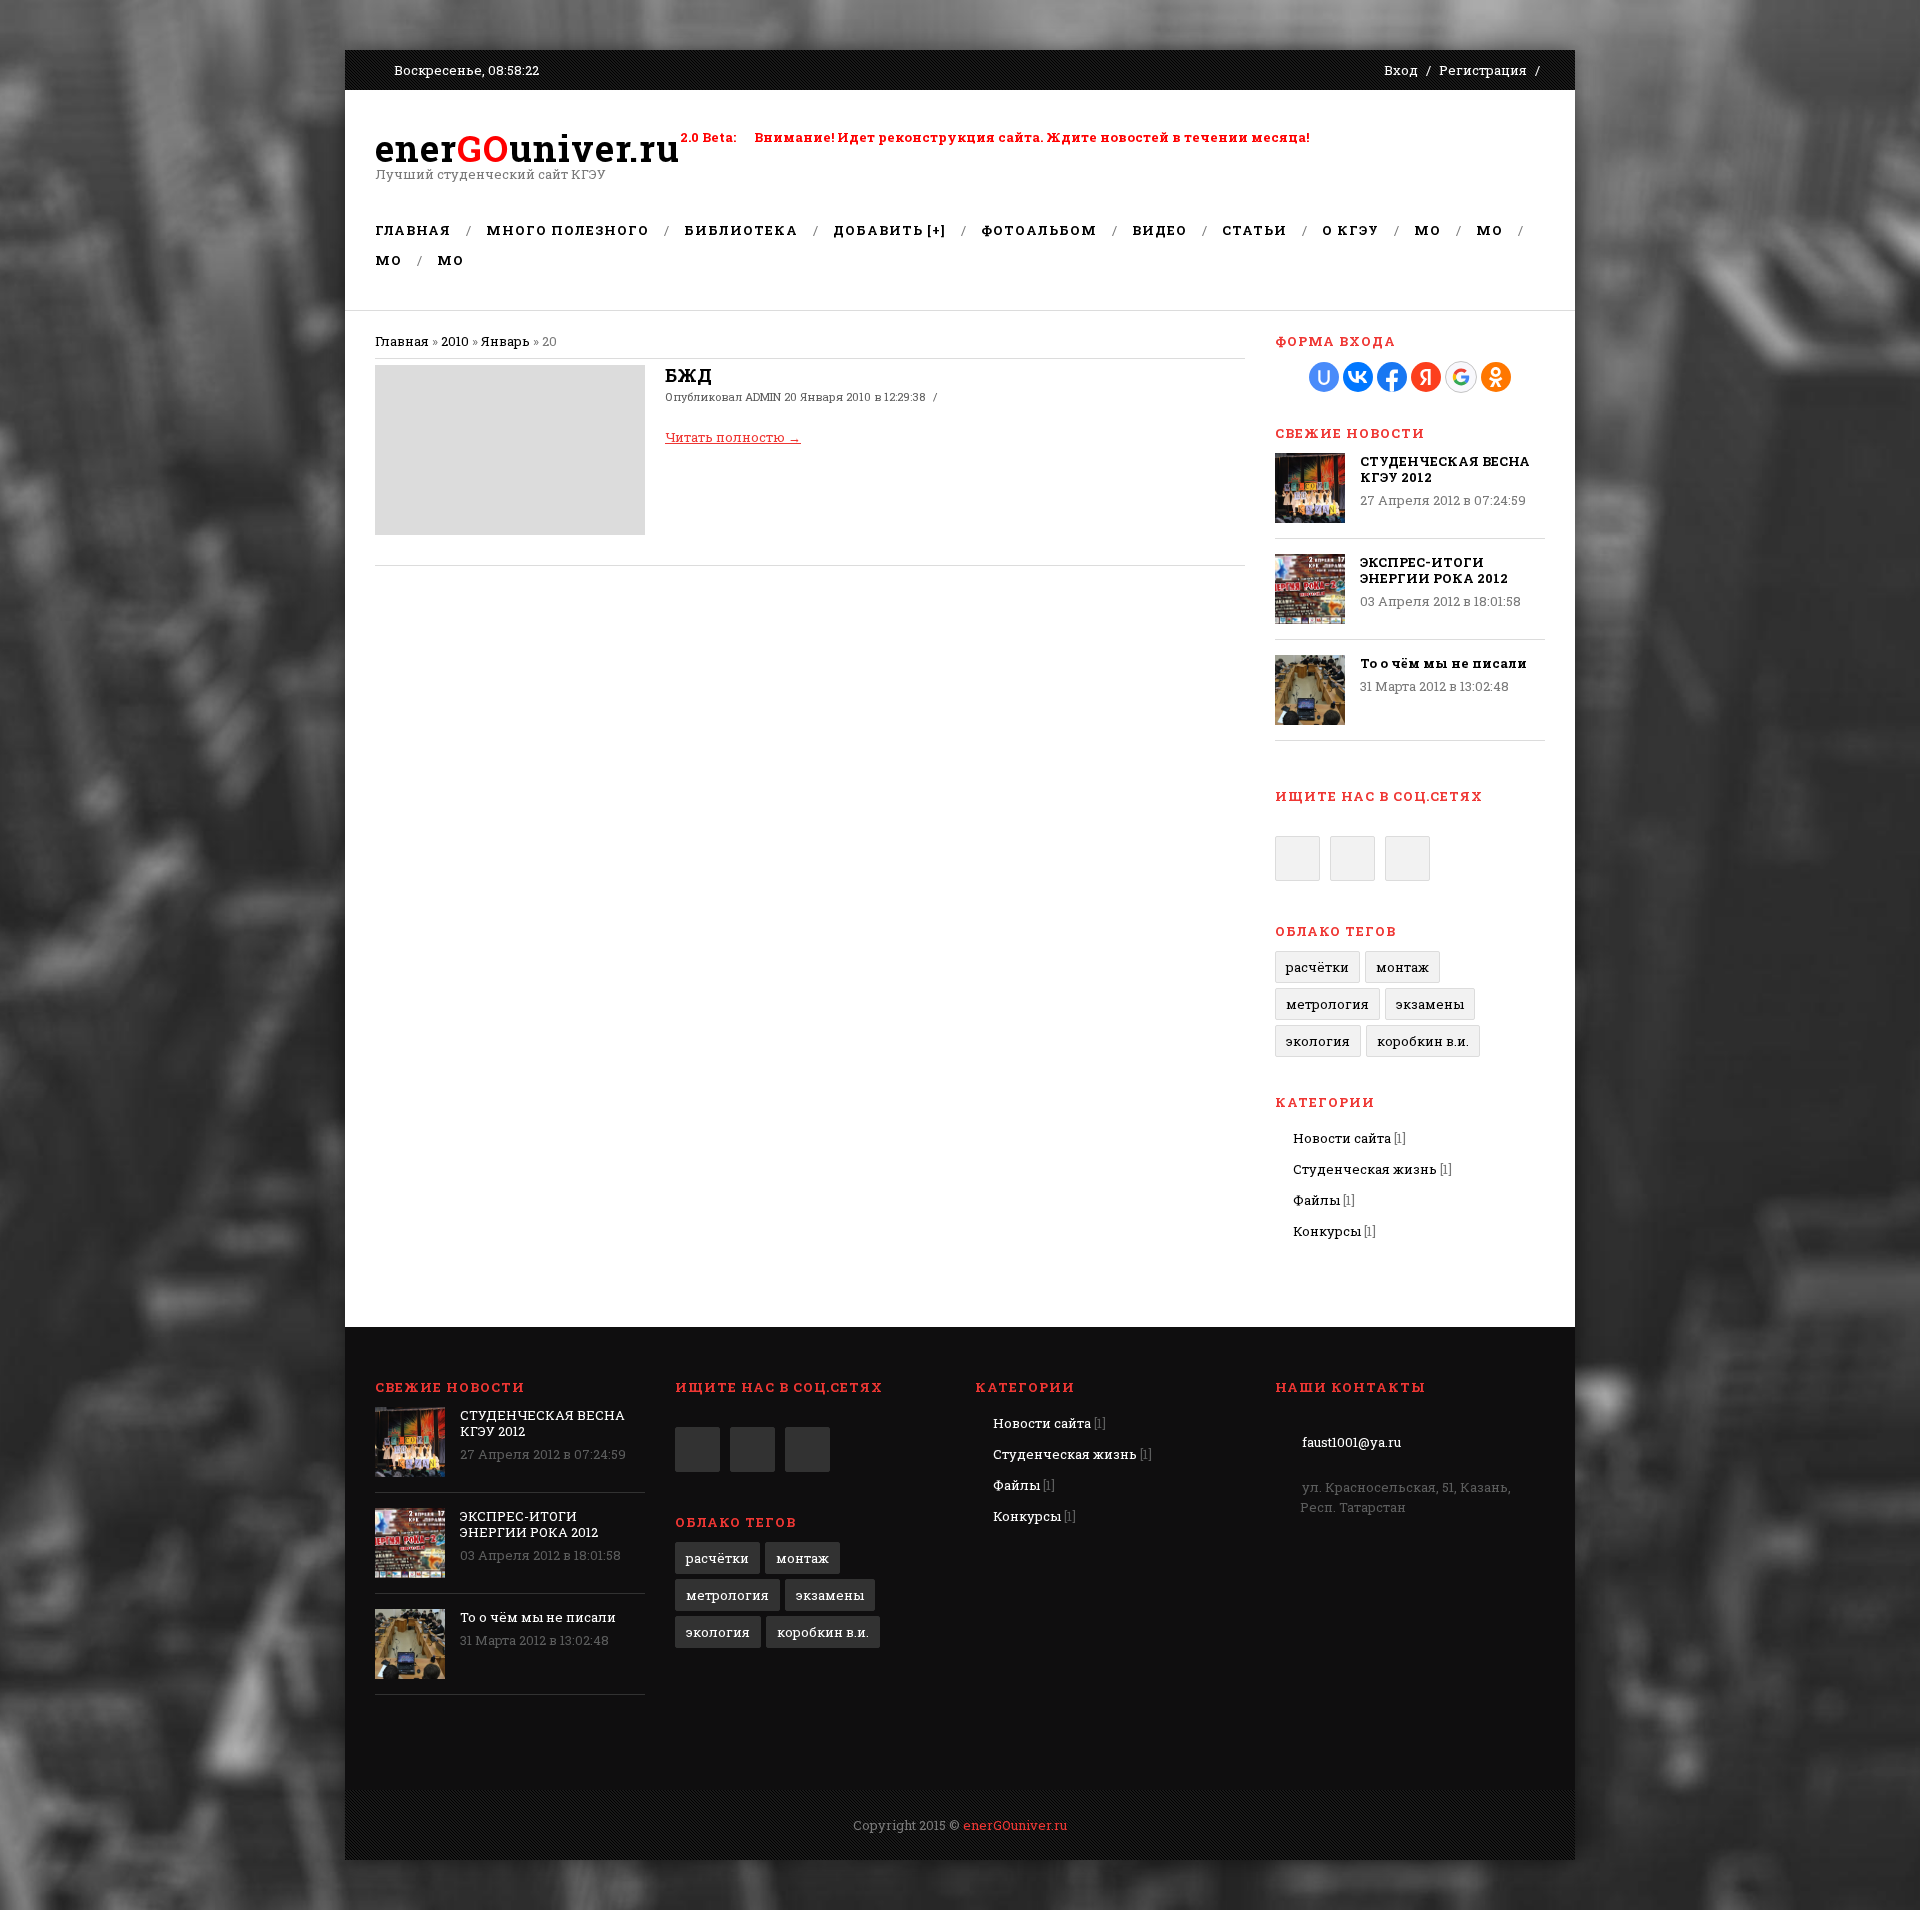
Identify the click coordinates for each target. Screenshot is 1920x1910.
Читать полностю (733, 437)
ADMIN (763, 396)
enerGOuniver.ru (1015, 1825)
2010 (455, 341)
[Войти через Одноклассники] (1496, 377)
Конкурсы (1327, 1231)
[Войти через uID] (1324, 377)
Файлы (1316, 1200)
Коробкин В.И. (1423, 1041)
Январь (505, 341)
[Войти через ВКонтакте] (1358, 377)
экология (1318, 1041)
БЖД (688, 375)
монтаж (1402, 967)
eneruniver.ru (527, 148)
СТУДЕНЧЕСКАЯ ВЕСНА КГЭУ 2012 (1445, 469)
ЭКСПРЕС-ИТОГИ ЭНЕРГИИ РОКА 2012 (1434, 570)
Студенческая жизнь (1365, 1169)
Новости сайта (1342, 1138)
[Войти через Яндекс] (1426, 377)
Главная (402, 341)
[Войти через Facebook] (1392, 377)
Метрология (1327, 1004)
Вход (1401, 70)
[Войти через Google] (1461, 377)
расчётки (1317, 967)
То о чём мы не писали (1443, 663)
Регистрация (1483, 70)
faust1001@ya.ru (1351, 1442)
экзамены (1430, 1004)
